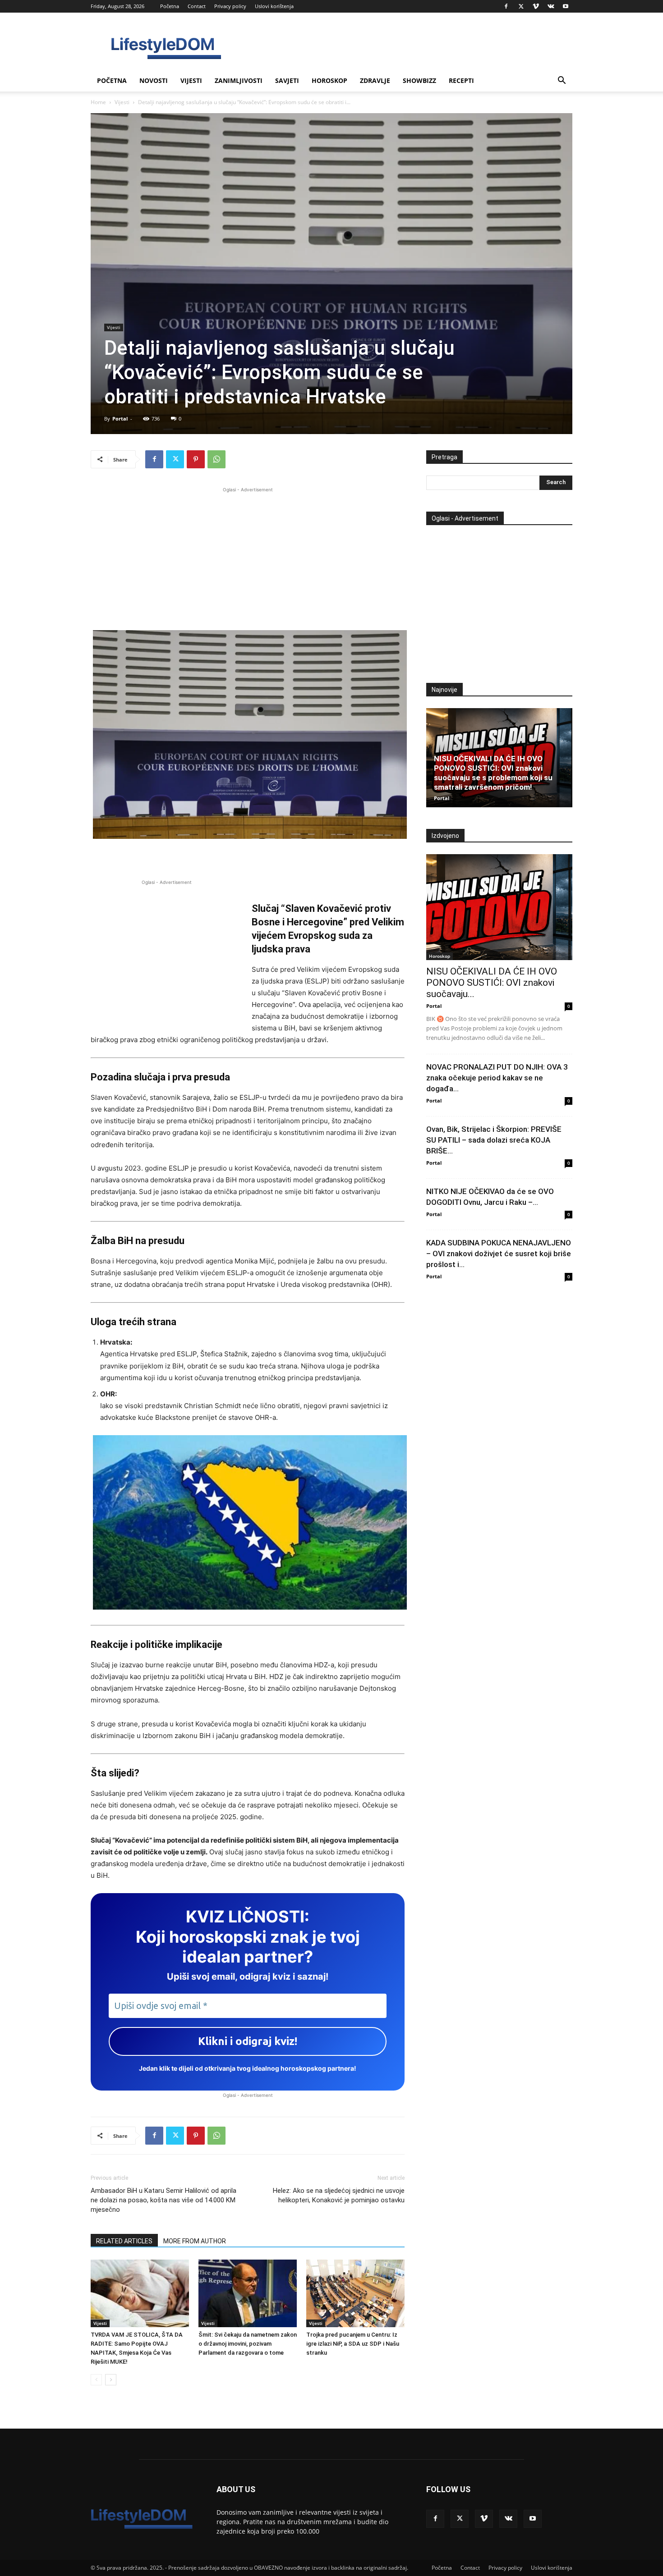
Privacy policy (230, 6)
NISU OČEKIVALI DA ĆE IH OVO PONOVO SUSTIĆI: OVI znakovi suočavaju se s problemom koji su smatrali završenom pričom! (493, 773)
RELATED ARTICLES (124, 2241)
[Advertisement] (248, 558)
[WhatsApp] (216, 459)
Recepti (461, 80)
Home (98, 102)
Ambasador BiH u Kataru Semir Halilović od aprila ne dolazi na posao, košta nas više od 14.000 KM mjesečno (163, 2200)
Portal (120, 419)
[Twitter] (521, 6)
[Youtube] (566, 6)
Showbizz (419, 80)
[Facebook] (506, 6)
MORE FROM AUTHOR (195, 2241)
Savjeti (287, 80)
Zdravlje (375, 80)
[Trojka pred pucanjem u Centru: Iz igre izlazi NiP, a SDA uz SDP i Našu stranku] (355, 2293)
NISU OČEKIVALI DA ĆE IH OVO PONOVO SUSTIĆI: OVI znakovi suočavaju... (492, 983)
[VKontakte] (551, 6)
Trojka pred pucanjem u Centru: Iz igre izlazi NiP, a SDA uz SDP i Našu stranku (353, 2344)
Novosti (154, 80)
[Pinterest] (196, 459)
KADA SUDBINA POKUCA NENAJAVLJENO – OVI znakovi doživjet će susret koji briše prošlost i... (499, 1254)
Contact (197, 6)
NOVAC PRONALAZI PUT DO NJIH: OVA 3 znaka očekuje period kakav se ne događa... (497, 1078)
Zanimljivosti (239, 80)
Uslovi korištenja (274, 6)
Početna (170, 6)
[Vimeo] (536, 6)
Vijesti (191, 80)
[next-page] (111, 2380)
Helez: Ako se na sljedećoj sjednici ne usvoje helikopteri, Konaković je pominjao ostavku (339, 2195)
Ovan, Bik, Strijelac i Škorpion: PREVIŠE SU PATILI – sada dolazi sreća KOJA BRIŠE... (494, 1140)
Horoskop (329, 80)
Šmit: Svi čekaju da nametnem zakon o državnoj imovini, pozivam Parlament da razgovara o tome (248, 2344)
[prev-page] (96, 2380)
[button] (562, 81)
